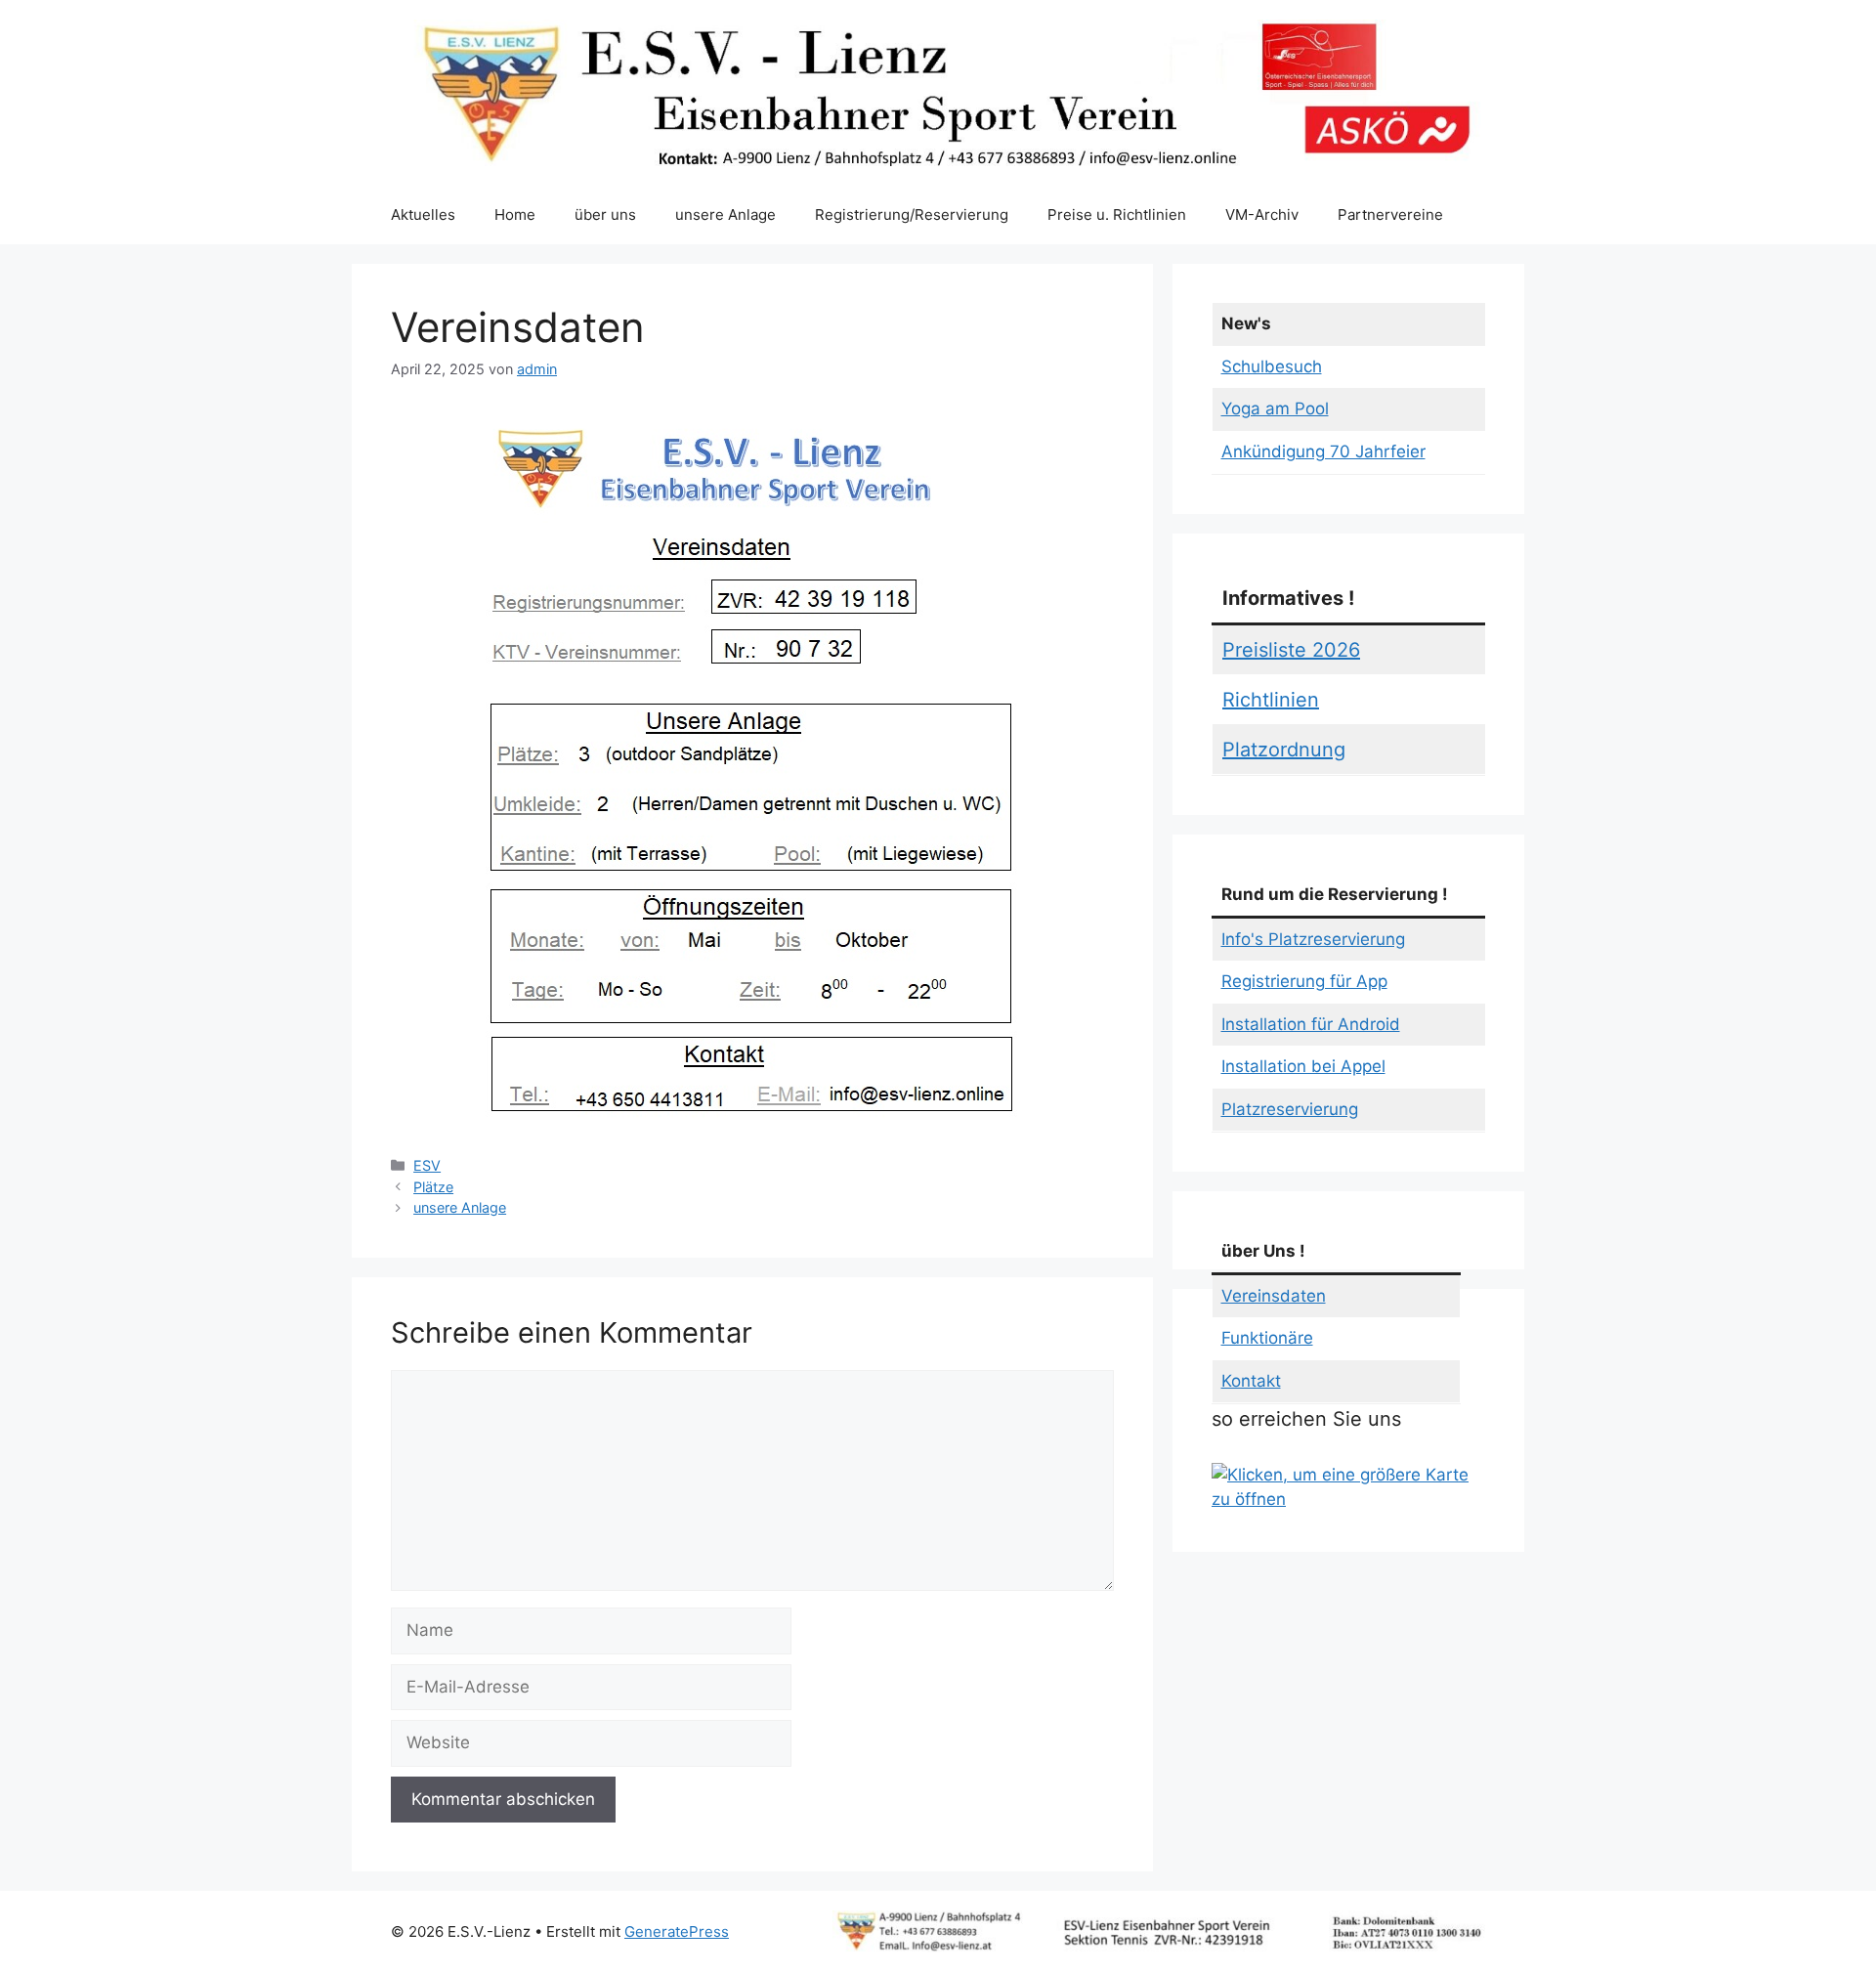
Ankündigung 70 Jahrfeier (1323, 451)
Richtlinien (1271, 700)
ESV (427, 1165)
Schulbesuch (1272, 366)
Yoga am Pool (1275, 408)
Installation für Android (1311, 1024)
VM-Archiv (1262, 214)
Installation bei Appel (1303, 1066)
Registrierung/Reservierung (912, 214)
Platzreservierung (1290, 1109)
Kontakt (1251, 1381)
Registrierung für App (1304, 981)
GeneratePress (677, 1931)
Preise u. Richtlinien (1117, 214)
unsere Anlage (725, 214)
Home (515, 214)
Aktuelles (423, 214)
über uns (605, 214)
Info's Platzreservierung (1313, 939)
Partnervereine (1390, 214)
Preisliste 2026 (1291, 650)
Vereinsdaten (1274, 1296)
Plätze (433, 1187)
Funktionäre (1267, 1338)
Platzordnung (1284, 750)
